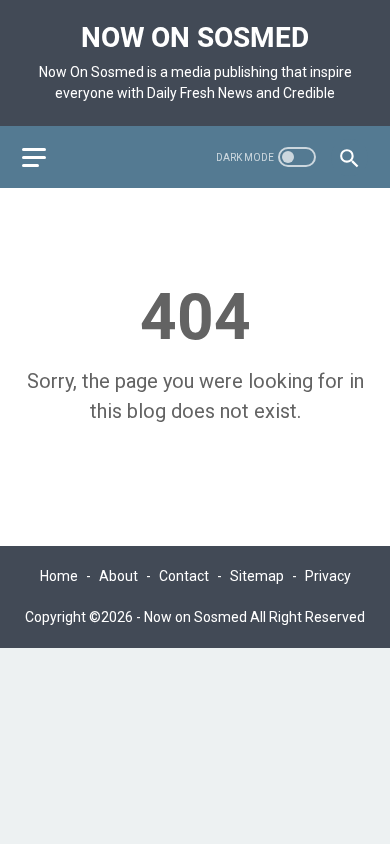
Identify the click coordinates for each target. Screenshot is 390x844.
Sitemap (257, 576)
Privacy (328, 576)
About (118, 576)
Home (59, 576)
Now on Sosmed (195, 37)
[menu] (46, 157)
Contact (184, 576)
